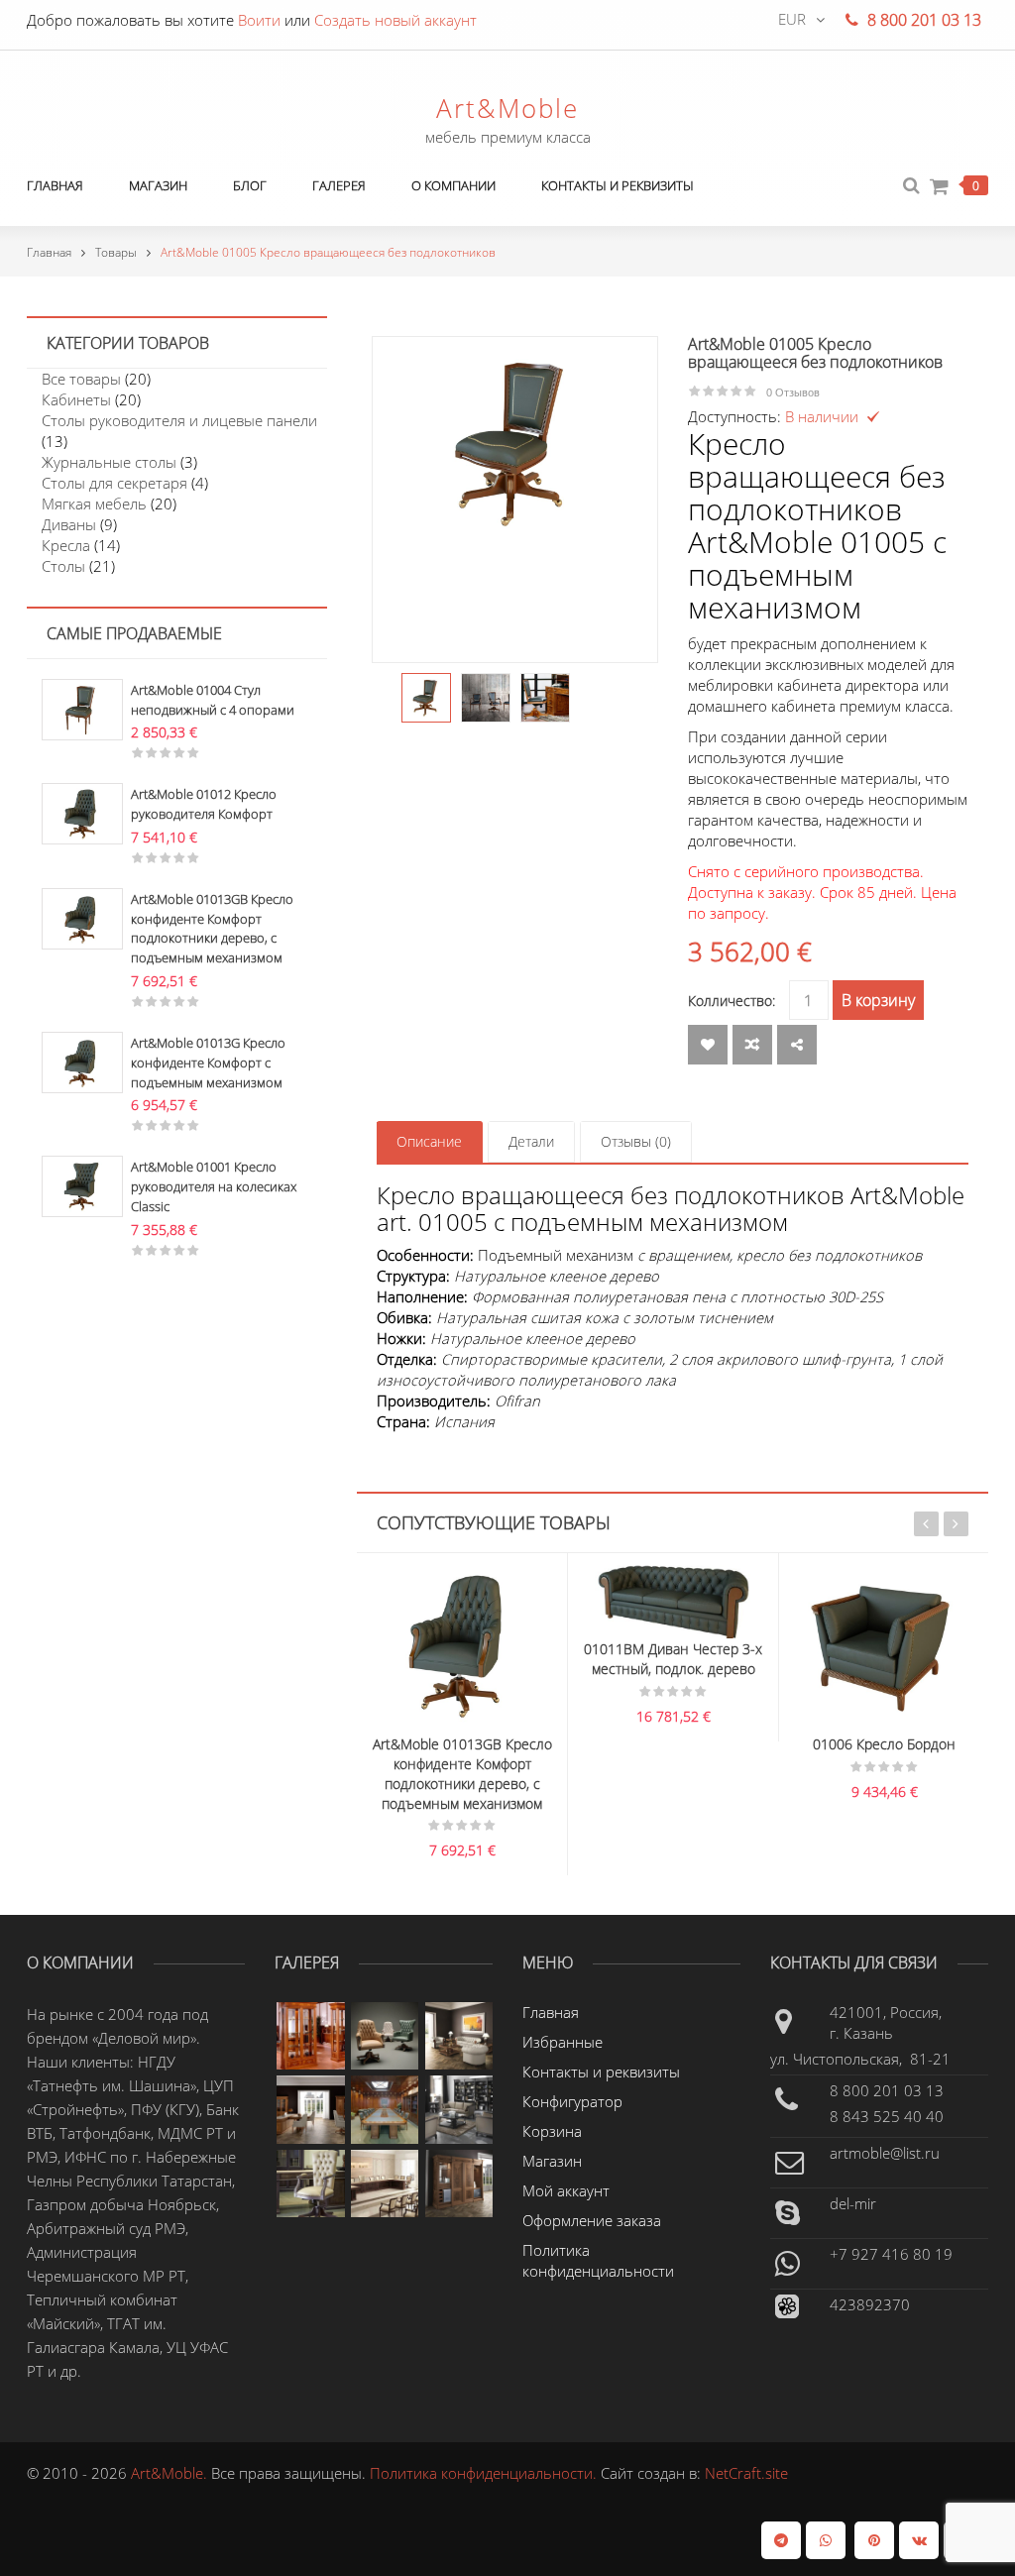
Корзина (552, 2131)
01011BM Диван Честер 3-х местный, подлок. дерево (552, 1659)
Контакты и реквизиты (601, 2072)
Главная (49, 252)
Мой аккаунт (566, 2190)
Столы (63, 566)
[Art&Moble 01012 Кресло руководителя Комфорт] (82, 812)
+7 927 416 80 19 (891, 2254)
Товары (116, 252)
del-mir (853, 2203)
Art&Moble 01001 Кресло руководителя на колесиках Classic (214, 1186)
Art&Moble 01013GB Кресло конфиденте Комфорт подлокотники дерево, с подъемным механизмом (212, 928)
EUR (792, 19)
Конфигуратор (572, 2101)
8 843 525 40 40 (887, 2116)
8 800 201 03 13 (887, 2090)
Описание (429, 1141)
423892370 (870, 2304)
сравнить (752, 1045)
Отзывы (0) (636, 1141)
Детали (531, 1141)
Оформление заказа (592, 2220)
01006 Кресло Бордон (763, 1744)
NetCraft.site (746, 2473)
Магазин (552, 2161)
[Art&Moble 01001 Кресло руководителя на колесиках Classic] (82, 1184)
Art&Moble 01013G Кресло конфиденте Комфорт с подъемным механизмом (208, 1063)
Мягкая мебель (94, 504)
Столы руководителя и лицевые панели (179, 420)
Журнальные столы (109, 462)
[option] (515, 444)
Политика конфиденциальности (598, 2260)
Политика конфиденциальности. (485, 2473)
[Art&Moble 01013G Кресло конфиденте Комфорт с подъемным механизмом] (82, 1061)
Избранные (563, 2042)
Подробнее (491, 1590)
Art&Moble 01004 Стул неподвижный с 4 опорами (213, 700)
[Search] (911, 186)
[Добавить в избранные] (708, 1045)
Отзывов (793, 392)
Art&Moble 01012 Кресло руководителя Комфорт (204, 804)
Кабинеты (76, 399)
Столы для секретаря (114, 483)
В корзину (878, 1000)
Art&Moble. (171, 2473)
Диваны (69, 524)
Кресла (66, 545)
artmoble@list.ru (885, 2153)
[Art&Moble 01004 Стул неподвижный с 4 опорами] (82, 708)
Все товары (81, 379)
